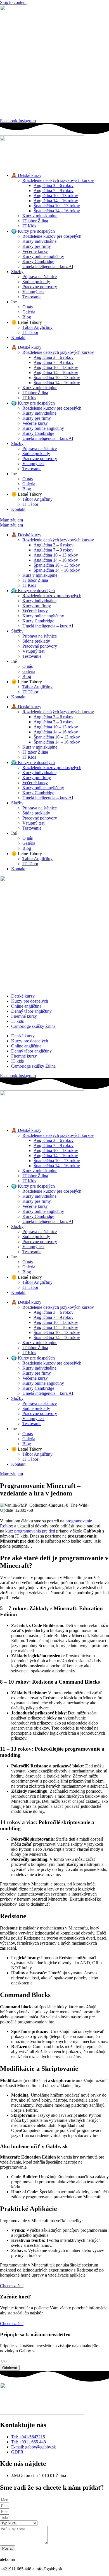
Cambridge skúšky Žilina (33, 1026)
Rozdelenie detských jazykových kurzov (58, 180)
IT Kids (29, 226)
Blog (27, 317)
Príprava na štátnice (40, 277)
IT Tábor (30, 332)
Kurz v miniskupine (40, 216)
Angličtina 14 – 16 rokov (56, 201)
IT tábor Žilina (35, 221)
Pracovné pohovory (40, 287)
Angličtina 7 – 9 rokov (54, 191)
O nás (28, 307)
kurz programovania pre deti (30, 1531)
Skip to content (13, 2)
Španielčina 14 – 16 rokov (57, 211)
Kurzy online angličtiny (43, 256)
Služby (17, 272)
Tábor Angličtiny (37, 327)
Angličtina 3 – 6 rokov (54, 185)
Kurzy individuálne (39, 241)
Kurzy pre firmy (37, 246)
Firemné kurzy (24, 1016)
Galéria (29, 312)
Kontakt (18, 337)
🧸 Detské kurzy (26, 175)
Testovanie (32, 297)
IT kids (17, 1021)
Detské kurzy (23, 996)
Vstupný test (33, 292)
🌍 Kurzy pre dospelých (33, 231)
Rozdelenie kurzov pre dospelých (52, 236)
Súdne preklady (36, 282)
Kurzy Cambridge (38, 261)
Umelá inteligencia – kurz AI (48, 266)
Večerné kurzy (35, 251)
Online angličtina (26, 1006)
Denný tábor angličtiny (31, 1011)
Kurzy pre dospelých (30, 1001)
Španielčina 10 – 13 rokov (57, 206)
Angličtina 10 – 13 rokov (56, 196)
